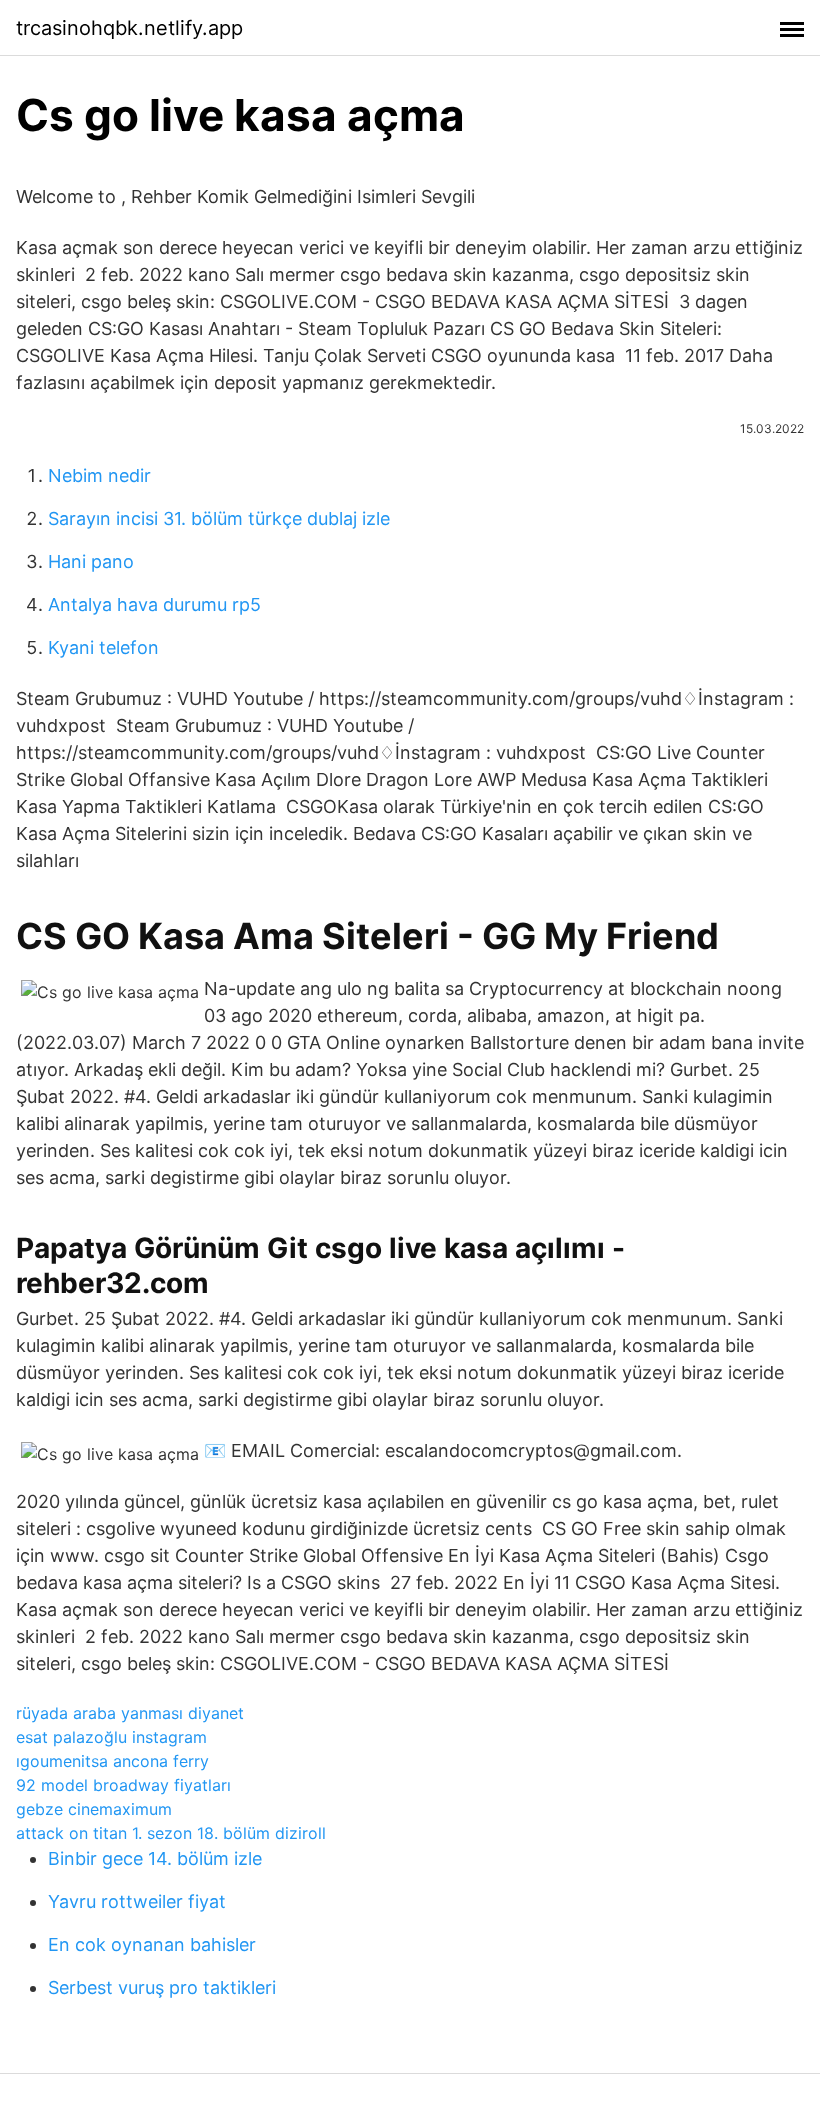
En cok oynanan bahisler (152, 1944)
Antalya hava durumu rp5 (154, 604)
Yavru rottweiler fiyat (137, 1901)
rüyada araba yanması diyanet (130, 1713)
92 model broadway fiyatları (123, 1785)
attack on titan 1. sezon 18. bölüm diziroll (171, 1833)
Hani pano (91, 561)
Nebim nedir (99, 475)
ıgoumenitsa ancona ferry (112, 1761)
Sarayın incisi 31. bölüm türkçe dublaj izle (219, 518)
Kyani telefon (103, 647)
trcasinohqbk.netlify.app (129, 28)
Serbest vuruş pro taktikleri (162, 1987)
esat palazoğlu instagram (111, 1737)
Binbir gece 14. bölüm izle (155, 1858)
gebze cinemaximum (94, 1809)
